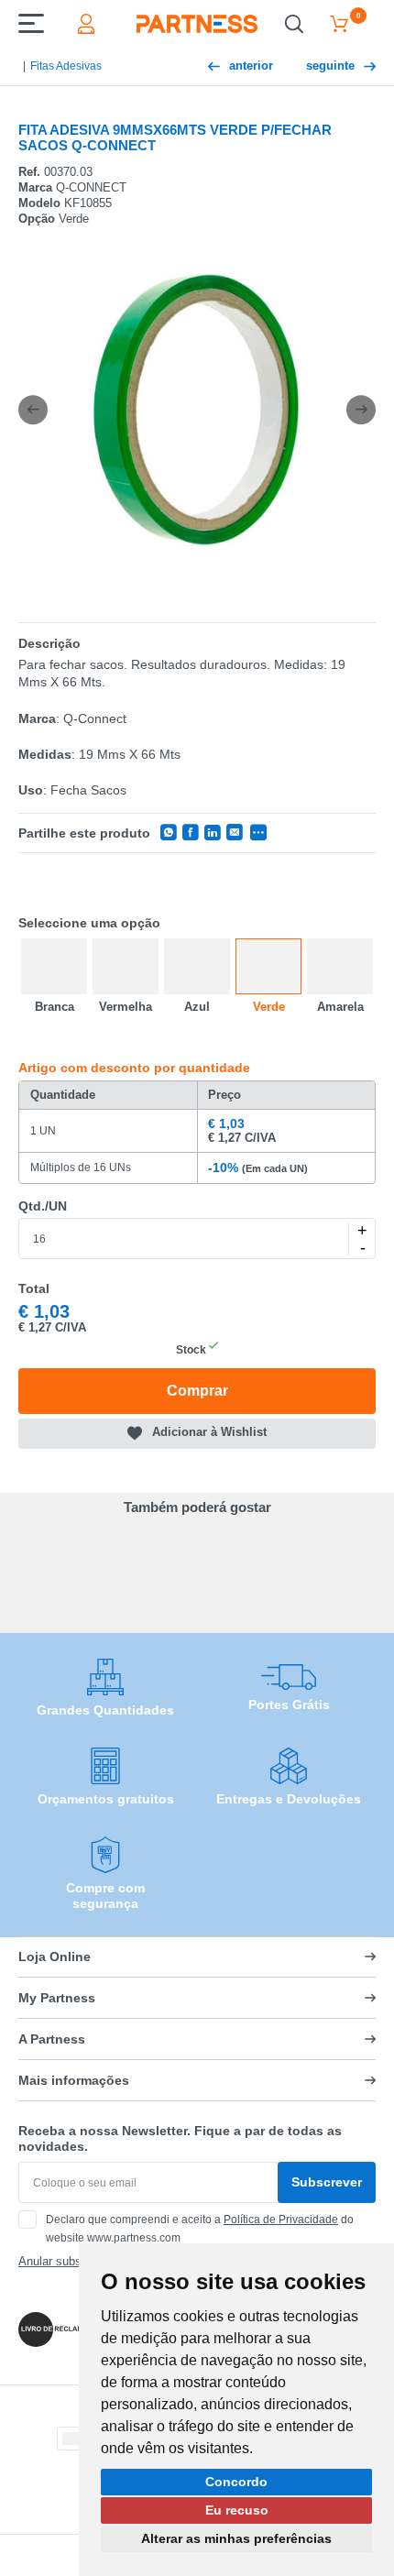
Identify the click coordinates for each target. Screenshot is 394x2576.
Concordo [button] (236, 2482)
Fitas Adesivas (66, 66)
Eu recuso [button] (237, 2510)
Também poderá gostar (197, 1507)
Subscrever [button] (327, 2182)
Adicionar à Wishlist (209, 1433)
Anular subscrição (66, 2261)
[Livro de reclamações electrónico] (62, 2329)
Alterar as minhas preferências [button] (236, 2538)
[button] (33, 410)
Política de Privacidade (281, 2220)
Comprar (197, 1391)
